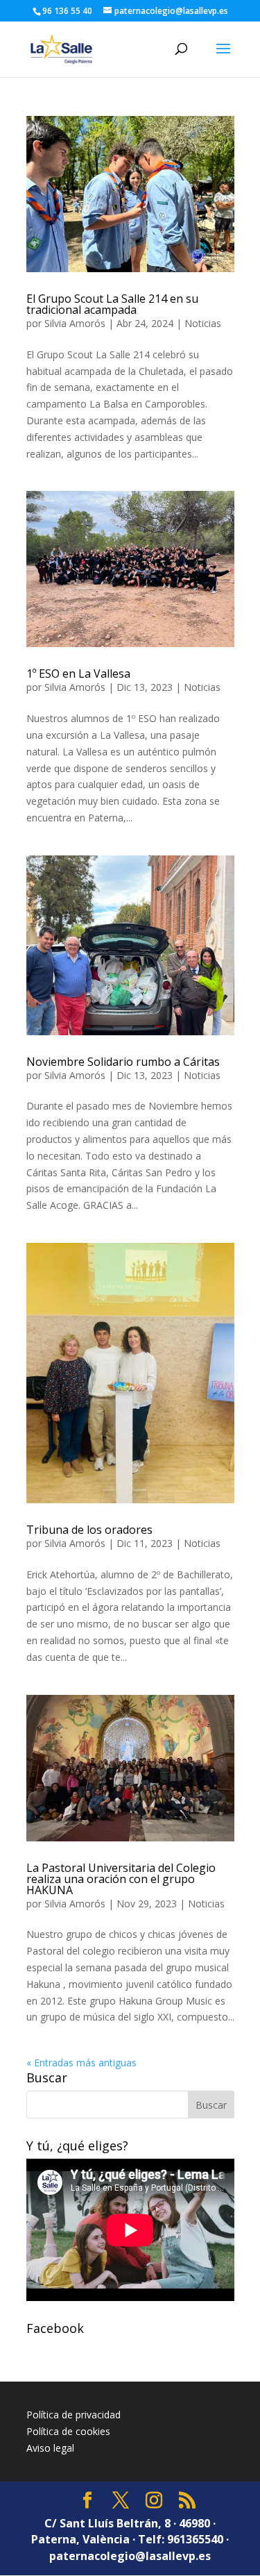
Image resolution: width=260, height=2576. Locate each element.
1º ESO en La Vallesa (78, 674)
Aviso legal (50, 2448)
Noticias (203, 323)
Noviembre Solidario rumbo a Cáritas (123, 1062)
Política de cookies (68, 2431)
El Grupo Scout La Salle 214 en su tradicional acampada (112, 304)
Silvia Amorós (75, 323)
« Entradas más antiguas (81, 2063)
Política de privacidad (73, 2415)
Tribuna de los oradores (89, 1530)
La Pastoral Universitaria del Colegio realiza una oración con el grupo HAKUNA (121, 1879)
